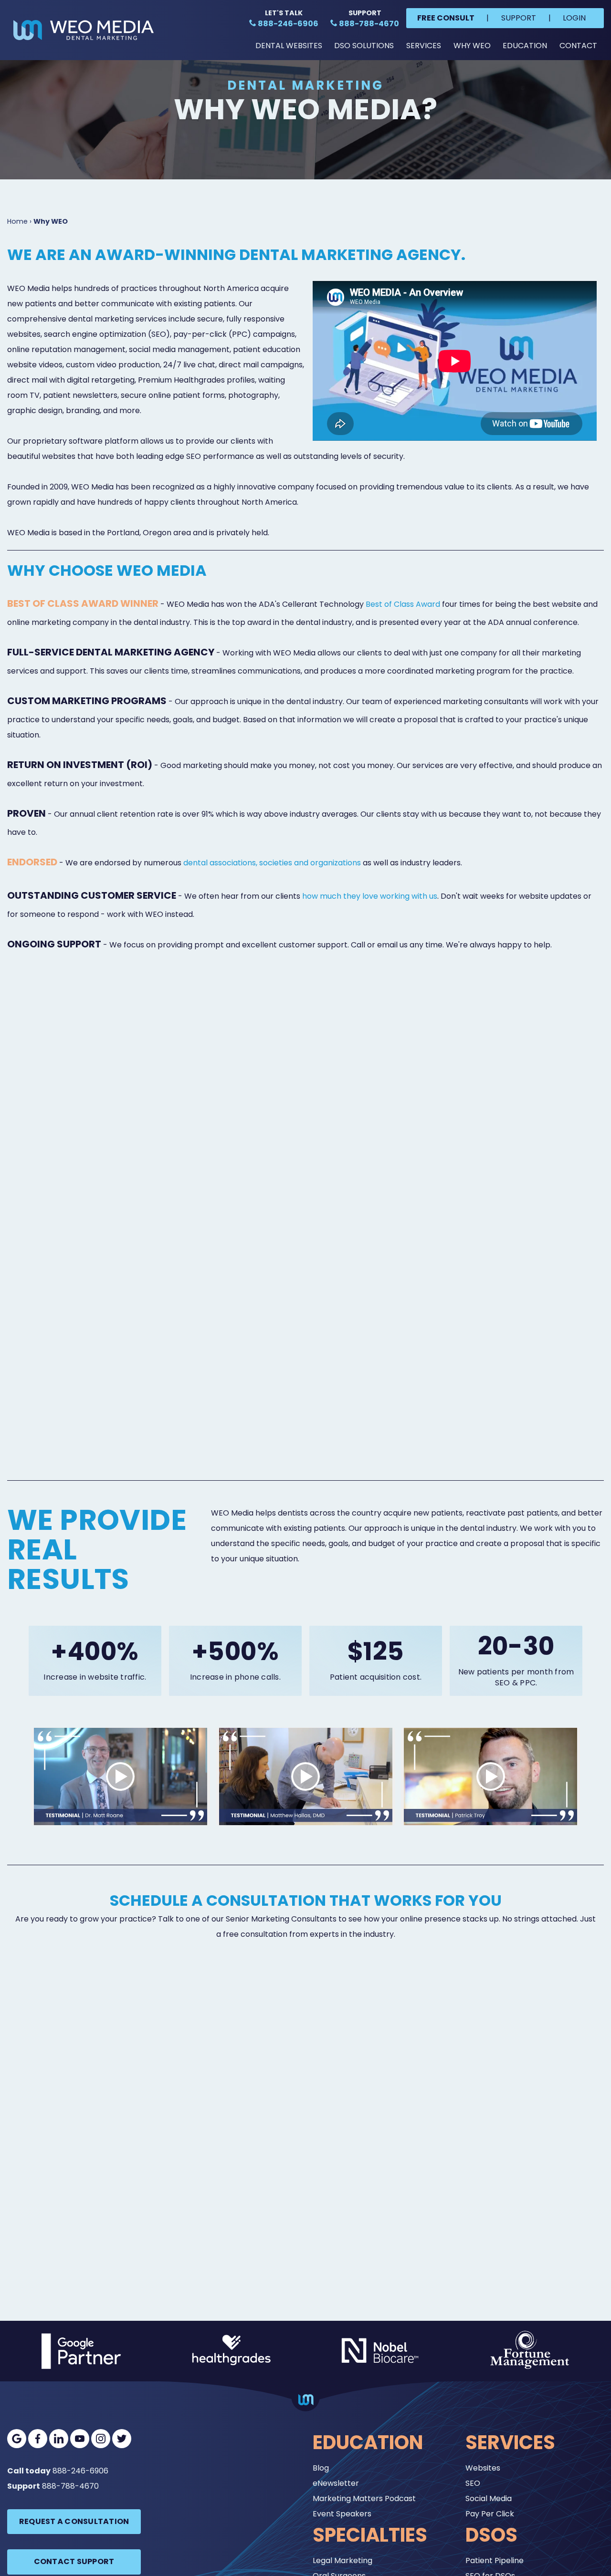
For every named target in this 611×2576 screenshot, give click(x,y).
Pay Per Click (490, 2514)
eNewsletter (336, 2483)
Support (519, 18)
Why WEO (472, 46)
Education (525, 46)
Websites (483, 2468)
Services (424, 46)
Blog (321, 2468)
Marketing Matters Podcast (364, 2498)
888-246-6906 (80, 2471)
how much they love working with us (370, 896)
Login (574, 18)
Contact (578, 46)
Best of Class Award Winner (83, 603)
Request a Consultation (74, 2521)
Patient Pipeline (495, 2560)
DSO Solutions (364, 46)
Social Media (489, 2498)
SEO (473, 2483)
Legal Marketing (342, 2560)
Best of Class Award (403, 604)
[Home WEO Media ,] (84, 30)
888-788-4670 (70, 2486)
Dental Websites (289, 46)
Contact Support (74, 2561)
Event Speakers (342, 2514)
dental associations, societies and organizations (272, 863)
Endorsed (32, 862)
